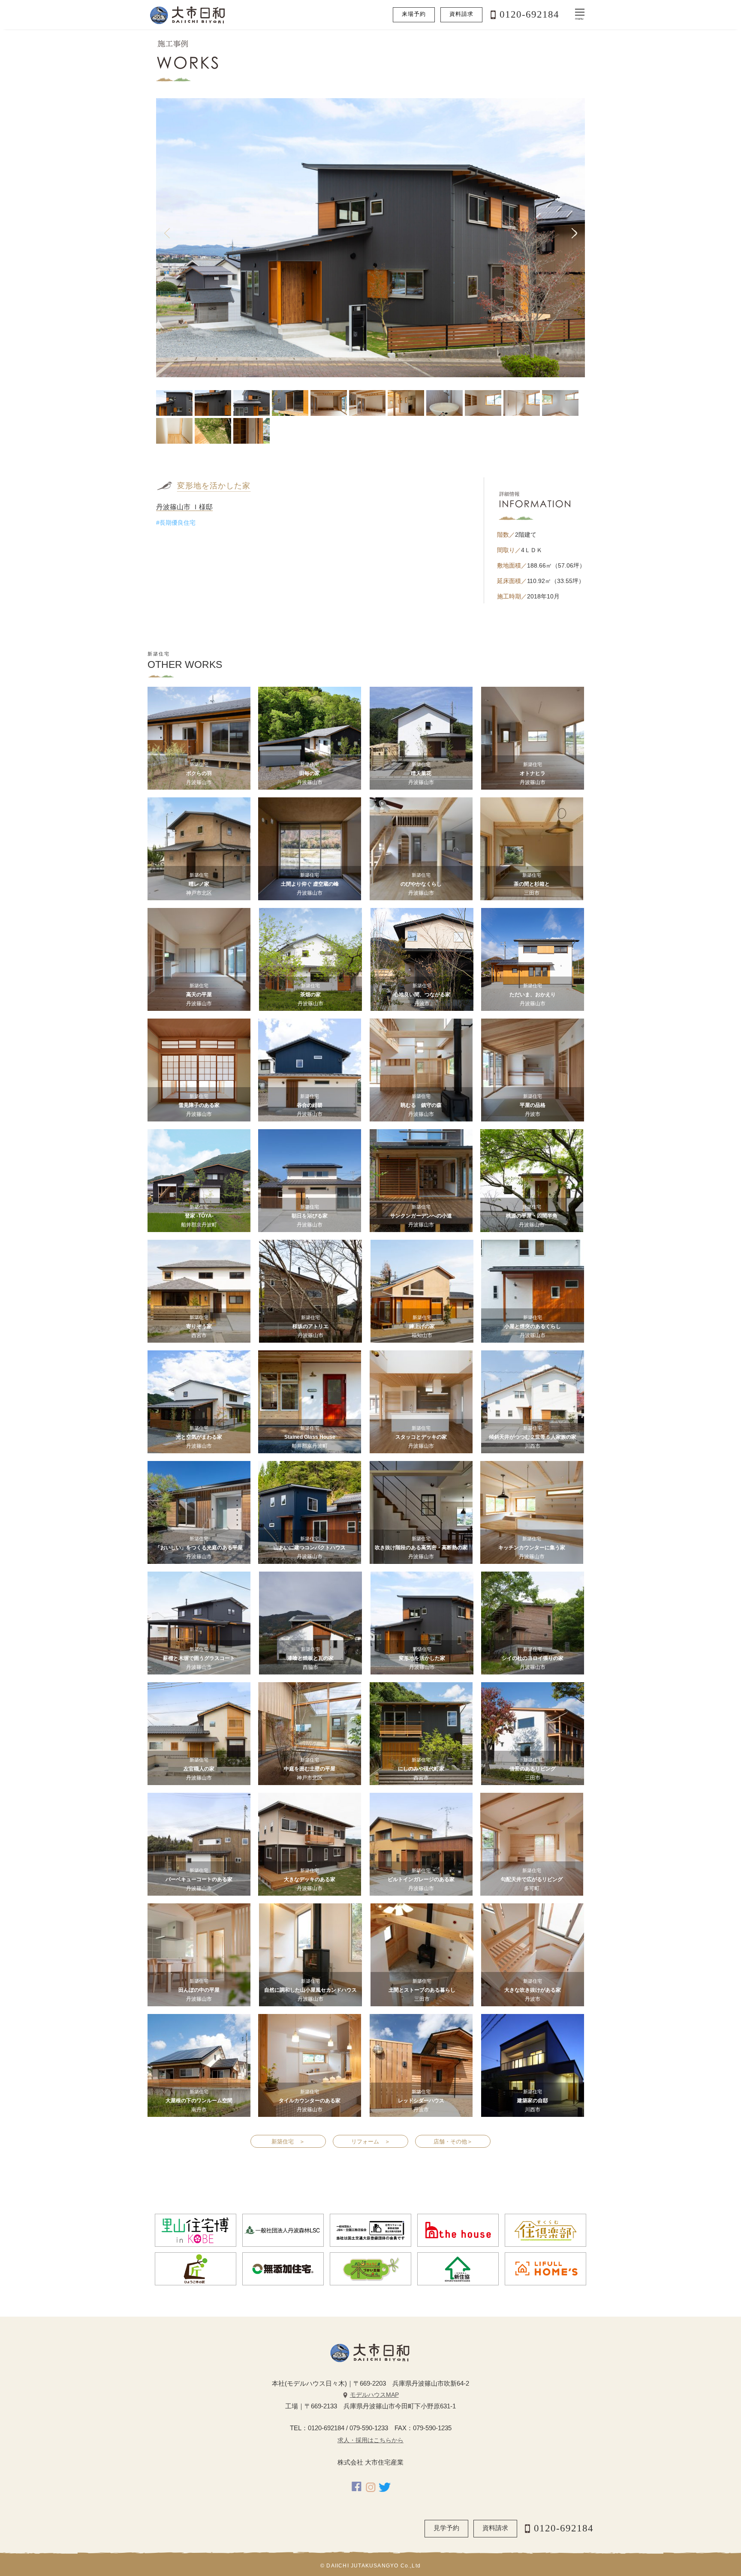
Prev (167, 234)
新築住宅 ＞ (288, 2142)
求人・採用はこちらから (370, 2440)
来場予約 (414, 14)
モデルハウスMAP (374, 2395)
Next (574, 234)
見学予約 (446, 2528)
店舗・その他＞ (453, 2142)
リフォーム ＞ (371, 2142)
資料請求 (461, 14)
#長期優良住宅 (176, 523)
